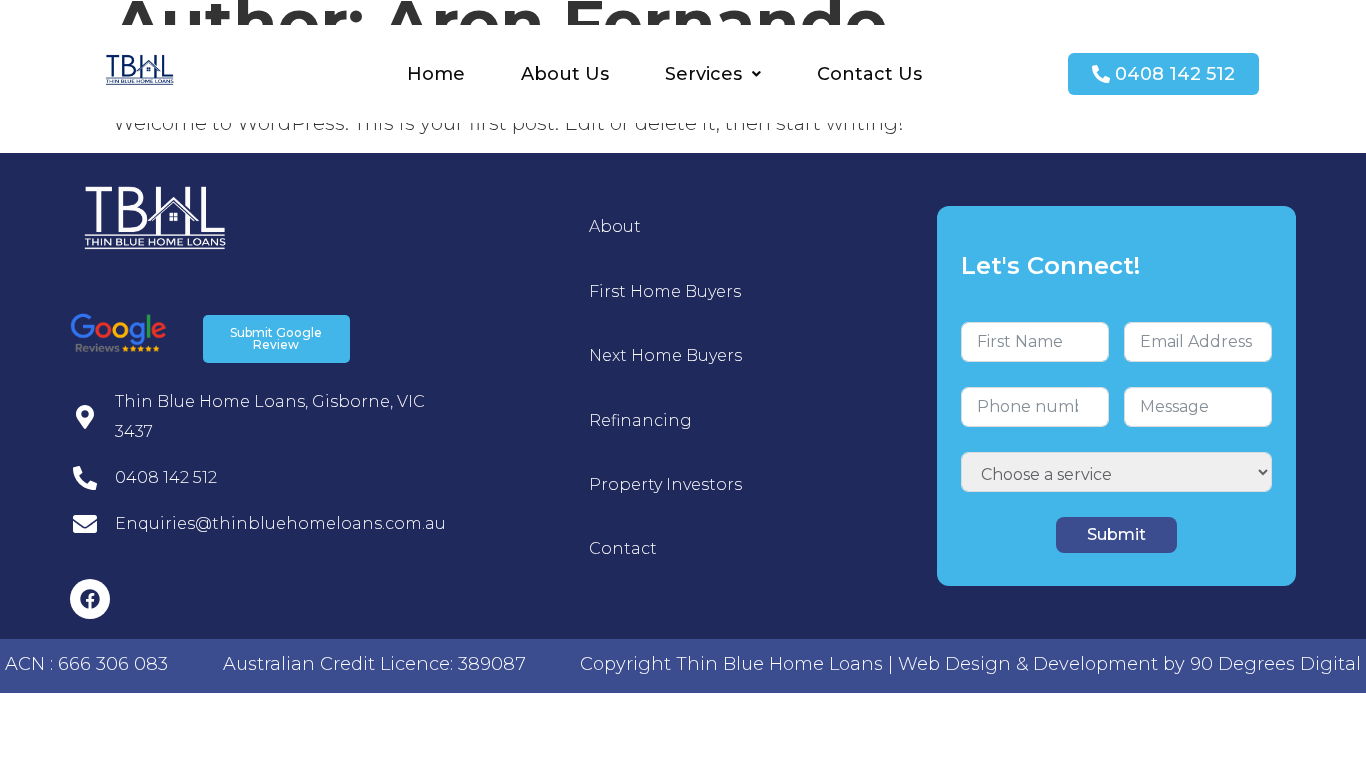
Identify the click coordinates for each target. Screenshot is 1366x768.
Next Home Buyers (665, 355)
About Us (565, 74)
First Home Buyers (665, 291)
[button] (713, 74)
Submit (1116, 534)
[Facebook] (90, 599)
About (615, 226)
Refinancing (640, 420)
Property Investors (665, 484)
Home (436, 74)
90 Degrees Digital (1275, 664)
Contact (623, 548)
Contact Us (869, 74)
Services (703, 74)
